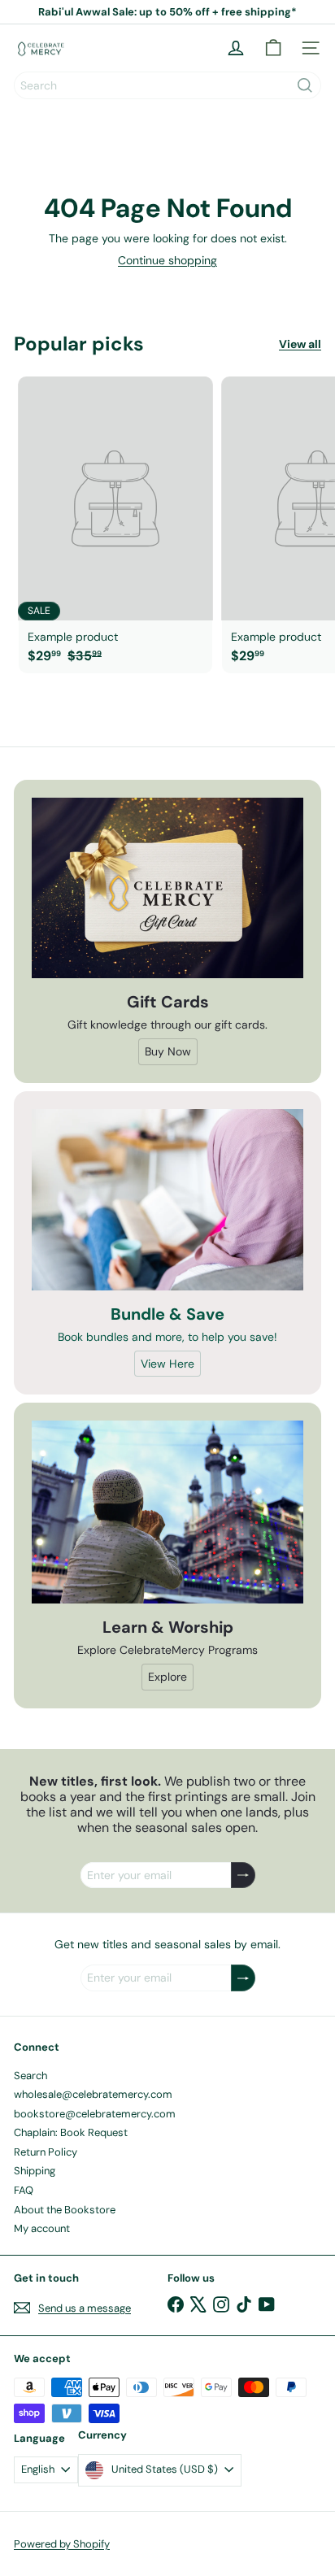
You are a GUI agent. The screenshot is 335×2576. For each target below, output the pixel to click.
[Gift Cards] (167, 888)
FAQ (24, 2190)
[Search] (305, 85)
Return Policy (46, 2152)
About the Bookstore (65, 2210)
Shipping (35, 2171)
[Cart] (273, 48)
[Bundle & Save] (167, 1200)
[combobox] (167, 85)
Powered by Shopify (62, 2544)
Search (30, 2076)
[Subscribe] (243, 1875)
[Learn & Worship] (167, 1512)
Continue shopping (167, 260)
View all (300, 344)
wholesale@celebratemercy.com (93, 2094)
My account (42, 2228)
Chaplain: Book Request (71, 2132)
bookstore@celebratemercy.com (95, 2114)
